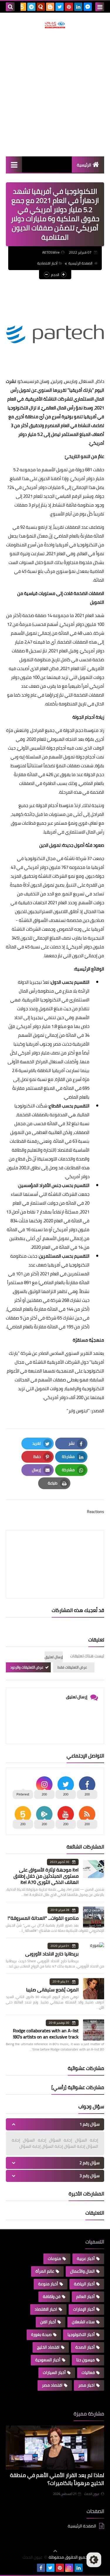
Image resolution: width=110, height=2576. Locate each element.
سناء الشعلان (83, 2322)
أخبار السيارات (54, 2372)
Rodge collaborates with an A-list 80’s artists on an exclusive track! (46, 2034)
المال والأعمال (82, 2271)
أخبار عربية (86, 2258)
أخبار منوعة (48, 2284)
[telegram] (31, 7)
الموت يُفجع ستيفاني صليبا (52, 1990)
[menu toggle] (100, 7)
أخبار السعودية (48, 2360)
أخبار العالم (86, 2296)
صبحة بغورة (41, 2334)
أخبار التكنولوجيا (81, 2334)
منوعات (54, 2258)
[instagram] (69, 2568)
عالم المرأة (45, 2271)
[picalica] (32, 2568)
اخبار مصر (87, 2385)
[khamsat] (22, 7)
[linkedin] (78, 7)
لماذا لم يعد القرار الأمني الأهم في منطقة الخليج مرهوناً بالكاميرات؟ (57, 2479)
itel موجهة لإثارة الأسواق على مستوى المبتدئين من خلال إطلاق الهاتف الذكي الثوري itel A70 (46, 1876)
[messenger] (88, 7)
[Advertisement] (55, 92)
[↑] (55, 2551)
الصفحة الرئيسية (80, 263)
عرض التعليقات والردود (27, 1667)
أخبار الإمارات (84, 2309)
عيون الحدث (92, 2494)
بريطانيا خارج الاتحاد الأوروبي (52, 1954)
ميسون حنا (86, 2360)
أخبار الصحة (85, 2347)
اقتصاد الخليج (48, 2347)
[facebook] (41, 2568)
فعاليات (88, 2372)
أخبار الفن (48, 2322)
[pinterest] (69, 7)
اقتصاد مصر (52, 2385)
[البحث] (10, 7)
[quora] (41, 7)
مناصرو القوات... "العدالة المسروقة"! (43, 1918)
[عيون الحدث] (55, 25)
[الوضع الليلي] (94, 2560)
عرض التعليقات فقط (72, 1667)
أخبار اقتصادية (47, 263)
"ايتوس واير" (79, 1411)
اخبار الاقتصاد (46, 2309)
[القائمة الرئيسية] (14, 164)
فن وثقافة (52, 2296)
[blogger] (50, 7)
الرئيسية (84, 165)
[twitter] (60, 7)
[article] (55, 1550)
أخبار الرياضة (84, 2284)
